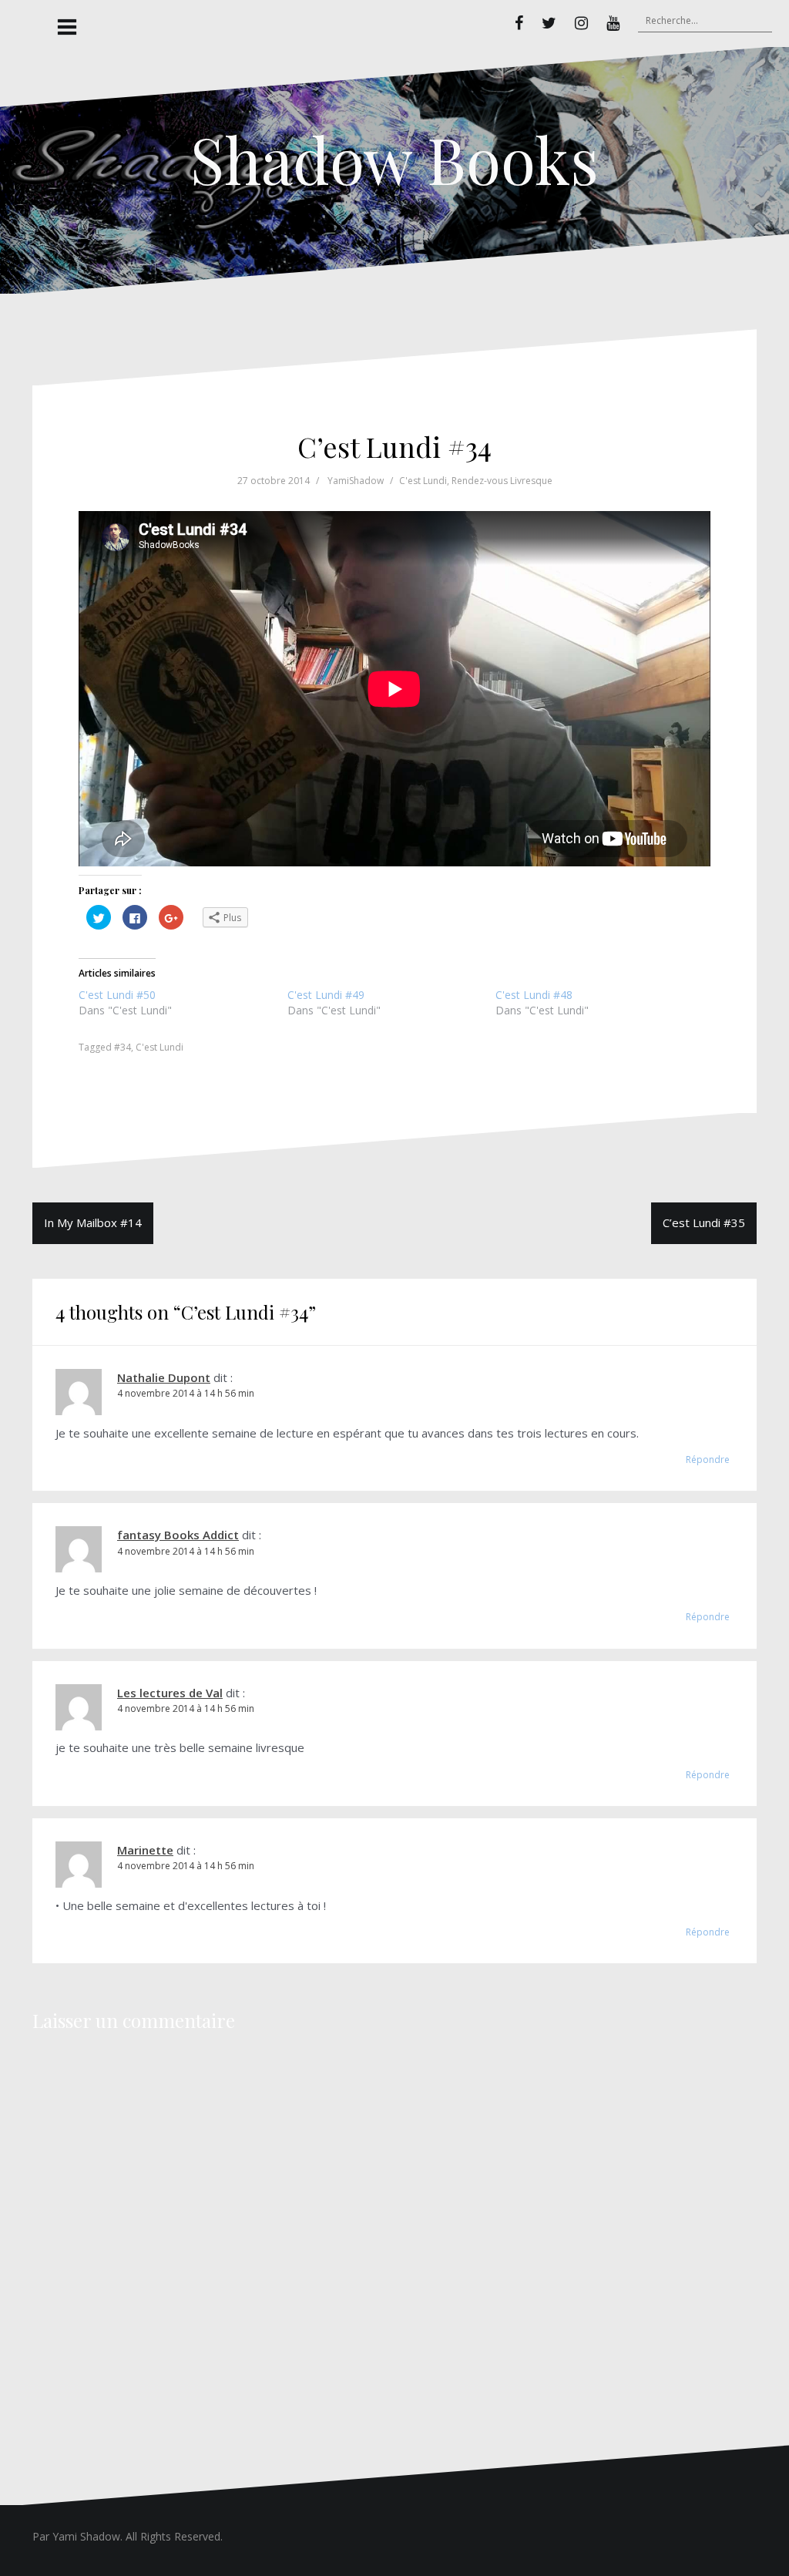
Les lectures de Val (170, 1693)
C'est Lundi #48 (534, 995)
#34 (123, 1047)
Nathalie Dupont (164, 1377)
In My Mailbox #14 (93, 1222)
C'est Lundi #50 (117, 995)
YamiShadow (356, 481)
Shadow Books (394, 159)
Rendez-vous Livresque (502, 481)
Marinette (145, 1850)
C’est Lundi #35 (704, 1222)
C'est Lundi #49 (326, 995)
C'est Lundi (423, 481)
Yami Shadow (86, 2536)
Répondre (708, 1460)
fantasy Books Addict (178, 1535)
